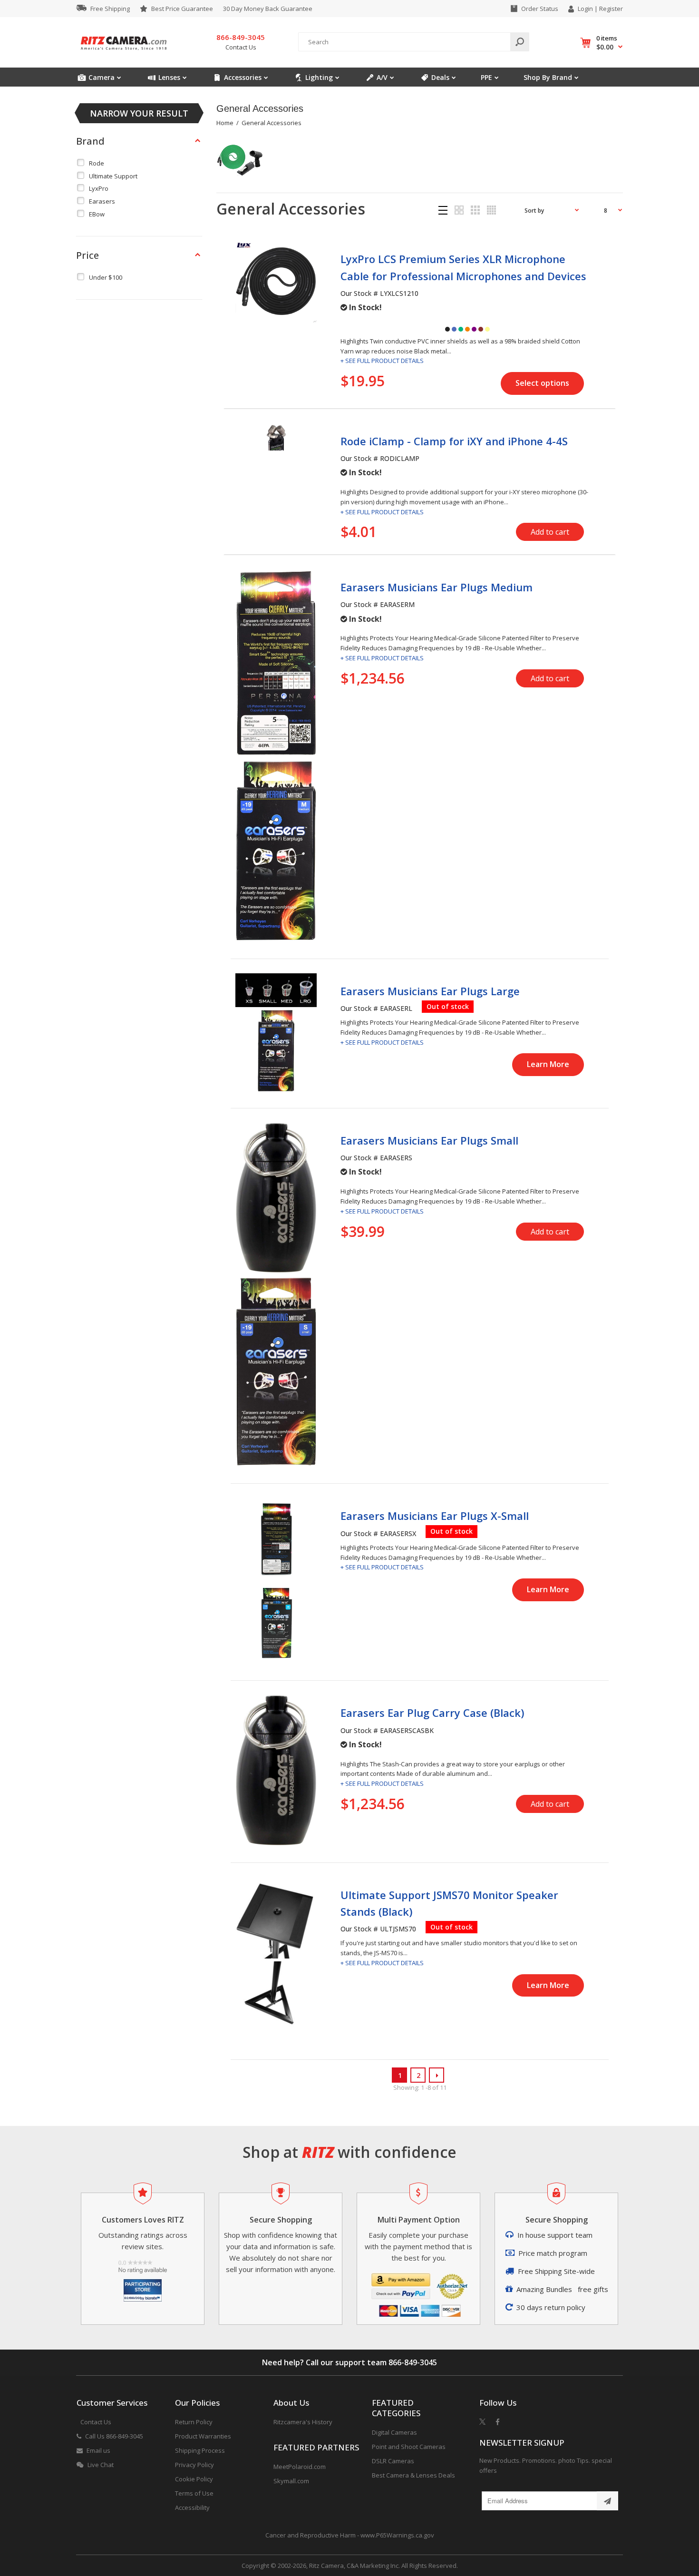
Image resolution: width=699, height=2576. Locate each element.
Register (611, 9)
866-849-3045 (413, 2362)
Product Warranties (203, 2436)
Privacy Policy (194, 2465)
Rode (97, 163)
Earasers (102, 201)
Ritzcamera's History (303, 2422)
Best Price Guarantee (182, 9)
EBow (97, 214)
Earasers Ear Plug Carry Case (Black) (432, 1713)
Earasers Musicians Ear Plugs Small (429, 1140)
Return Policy (194, 2422)
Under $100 (106, 277)
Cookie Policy (194, 2479)
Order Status (540, 9)
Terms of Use (194, 2493)
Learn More (548, 1064)
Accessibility (192, 2507)
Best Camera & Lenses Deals (413, 2475)
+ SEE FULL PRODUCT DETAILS (382, 361)
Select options (542, 383)
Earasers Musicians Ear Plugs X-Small (435, 1516)
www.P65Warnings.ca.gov (397, 2535)
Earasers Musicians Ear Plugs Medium (437, 587)
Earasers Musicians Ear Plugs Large (430, 991)
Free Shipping (110, 9)
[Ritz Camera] (124, 53)
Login (585, 9)
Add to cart (550, 532)
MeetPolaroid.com (300, 2467)
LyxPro (99, 188)
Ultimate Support (113, 176)
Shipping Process (200, 2450)
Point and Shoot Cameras (409, 2447)
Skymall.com (291, 2481)
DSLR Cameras (393, 2461)
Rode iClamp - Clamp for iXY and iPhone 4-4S (454, 441)
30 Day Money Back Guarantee (268, 9)
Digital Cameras (394, 2432)
